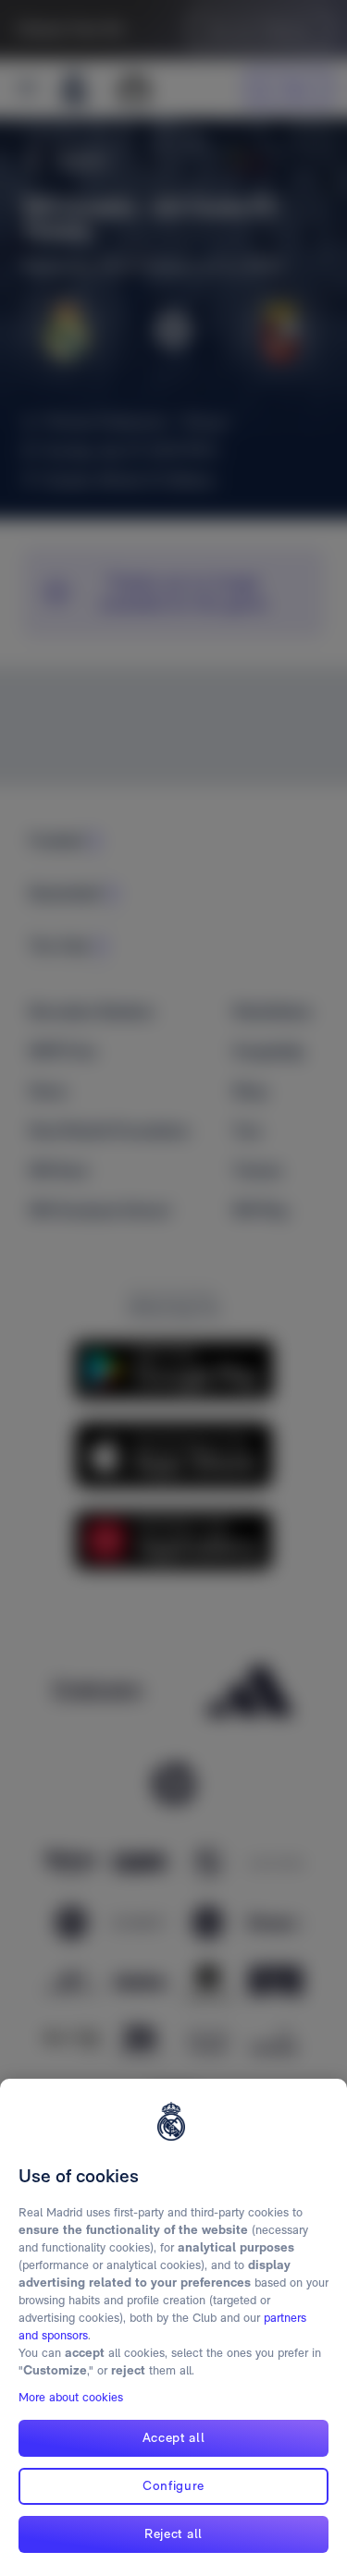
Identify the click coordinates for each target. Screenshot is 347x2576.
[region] (173, 2327)
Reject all (173, 2533)
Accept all (174, 2437)
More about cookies (71, 2397)
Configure (173, 2485)
